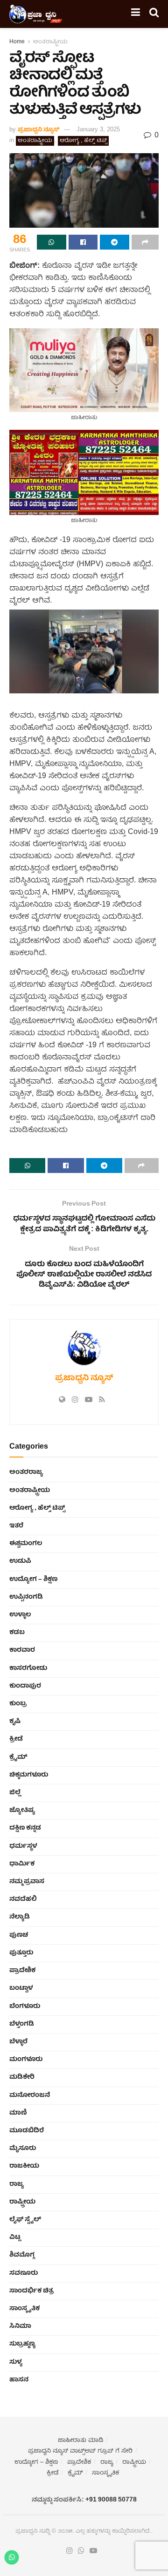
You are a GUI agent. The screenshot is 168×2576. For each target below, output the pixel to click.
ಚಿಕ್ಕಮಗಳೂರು (29, 1775)
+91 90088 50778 (111, 2500)
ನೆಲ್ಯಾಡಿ (20, 1917)
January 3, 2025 (98, 130)
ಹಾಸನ (19, 2380)
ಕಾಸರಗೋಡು (28, 1668)
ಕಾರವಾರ (22, 1650)
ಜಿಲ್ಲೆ (15, 1793)
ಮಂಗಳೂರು (26, 2060)
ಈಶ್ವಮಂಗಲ (26, 1544)
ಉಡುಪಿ (20, 1561)
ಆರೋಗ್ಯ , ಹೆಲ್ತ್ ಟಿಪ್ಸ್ (83, 141)
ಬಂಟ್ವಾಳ (21, 1988)
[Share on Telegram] (115, 242)
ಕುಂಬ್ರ (18, 1704)
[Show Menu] (136, 14)
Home (17, 42)
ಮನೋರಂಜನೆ (30, 2095)
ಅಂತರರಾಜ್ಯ (26, 1472)
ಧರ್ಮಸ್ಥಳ (23, 1846)
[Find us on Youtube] (93, 2551)
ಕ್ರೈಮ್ (18, 1757)
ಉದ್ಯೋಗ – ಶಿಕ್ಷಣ (33, 1579)
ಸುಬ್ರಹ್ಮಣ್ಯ (22, 2344)
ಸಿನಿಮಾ (20, 2326)
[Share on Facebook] (83, 242)
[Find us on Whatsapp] (81, 2551)
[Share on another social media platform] (145, 242)
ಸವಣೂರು (24, 2273)
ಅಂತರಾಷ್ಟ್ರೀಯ (50, 42)
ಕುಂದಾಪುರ (25, 1686)
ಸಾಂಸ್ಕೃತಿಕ (24, 2309)
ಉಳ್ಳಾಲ (20, 1615)
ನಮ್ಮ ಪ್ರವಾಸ (27, 1882)
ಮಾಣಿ (18, 2113)
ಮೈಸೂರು (23, 2149)
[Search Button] (154, 14)
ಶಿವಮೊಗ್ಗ (22, 2255)
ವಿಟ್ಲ (15, 2237)
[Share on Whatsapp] (52, 242)
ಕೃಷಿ (15, 1722)
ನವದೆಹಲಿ (23, 1899)
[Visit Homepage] (36, 14)
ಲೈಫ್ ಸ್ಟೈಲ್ (25, 2220)
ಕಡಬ (17, 1633)
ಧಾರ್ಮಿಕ (22, 1864)
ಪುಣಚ (19, 1935)
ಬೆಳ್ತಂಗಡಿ (22, 2024)
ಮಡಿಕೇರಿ (22, 2077)
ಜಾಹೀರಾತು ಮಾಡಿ (80, 2441)
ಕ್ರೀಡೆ (16, 1739)
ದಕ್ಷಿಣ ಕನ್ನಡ (25, 1828)
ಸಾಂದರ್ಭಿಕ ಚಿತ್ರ (31, 2291)
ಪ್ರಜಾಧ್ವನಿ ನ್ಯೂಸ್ (38, 130)
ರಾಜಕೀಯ (24, 2166)
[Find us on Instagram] (70, 2551)
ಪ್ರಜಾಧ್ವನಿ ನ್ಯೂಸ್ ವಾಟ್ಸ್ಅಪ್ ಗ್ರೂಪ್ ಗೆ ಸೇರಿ (80, 2451)
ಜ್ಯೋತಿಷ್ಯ (22, 1810)
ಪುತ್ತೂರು (21, 1953)
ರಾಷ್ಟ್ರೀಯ (22, 2202)
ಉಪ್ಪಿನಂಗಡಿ (26, 1597)
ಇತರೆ (16, 1526)
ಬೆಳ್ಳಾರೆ (18, 2042)
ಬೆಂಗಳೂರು (25, 2007)
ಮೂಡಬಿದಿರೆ (27, 2131)
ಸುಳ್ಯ (16, 2362)
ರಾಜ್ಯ (17, 2184)
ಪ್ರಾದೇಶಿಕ (22, 1971)
